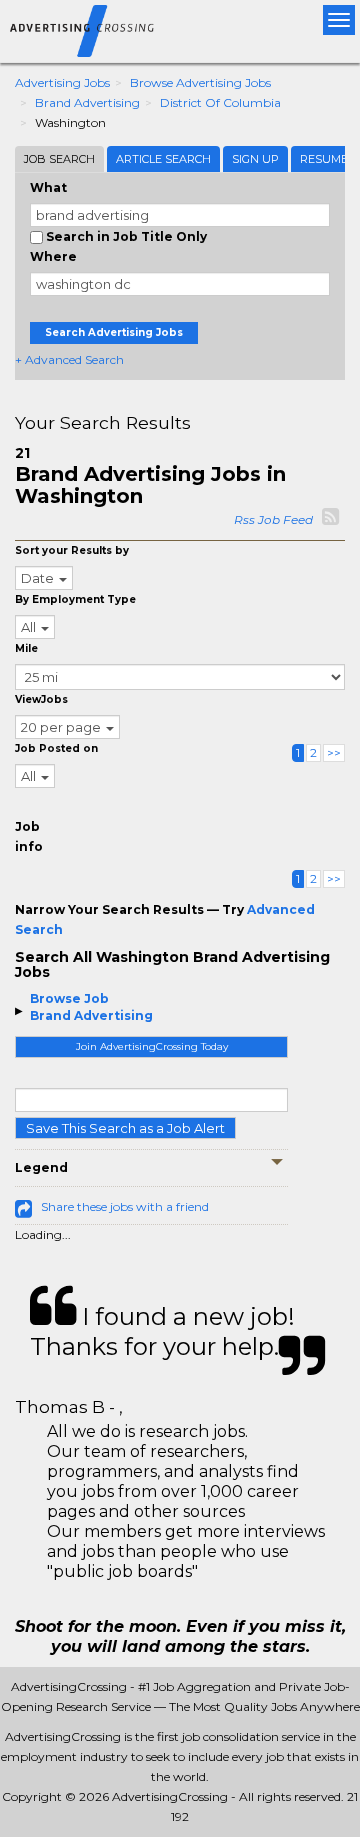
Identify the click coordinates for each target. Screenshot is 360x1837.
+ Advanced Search (69, 359)
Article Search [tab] (163, 159)
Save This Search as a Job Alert (125, 1128)
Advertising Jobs (62, 82)
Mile (26, 648)
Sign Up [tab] (255, 159)
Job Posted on (56, 748)
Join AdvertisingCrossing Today (152, 1046)
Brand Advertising (87, 102)
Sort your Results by (72, 550)
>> (334, 752)
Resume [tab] (324, 159)
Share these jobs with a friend (125, 1206)
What (48, 187)
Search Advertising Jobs (114, 332)
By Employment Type (75, 599)
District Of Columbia (220, 102)
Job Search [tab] (59, 159)
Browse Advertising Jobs (200, 82)
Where (53, 256)
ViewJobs (41, 699)
